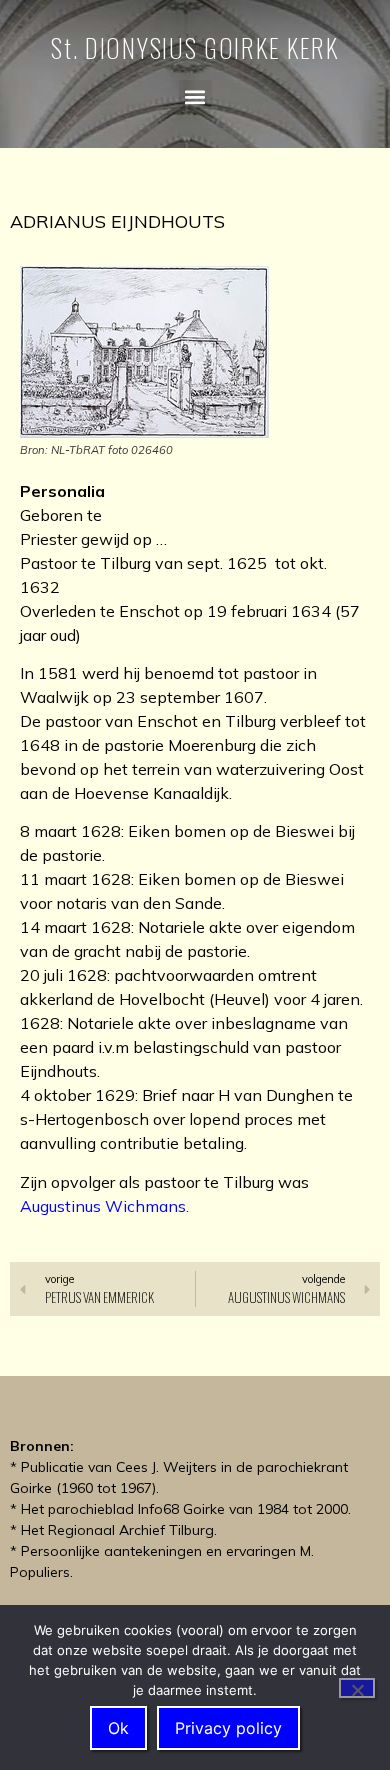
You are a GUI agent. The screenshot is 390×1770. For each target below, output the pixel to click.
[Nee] (357, 1688)
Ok (118, 1728)
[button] (195, 96)
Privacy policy (228, 1728)
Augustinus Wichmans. (104, 1206)
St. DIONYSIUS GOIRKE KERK (195, 47)
